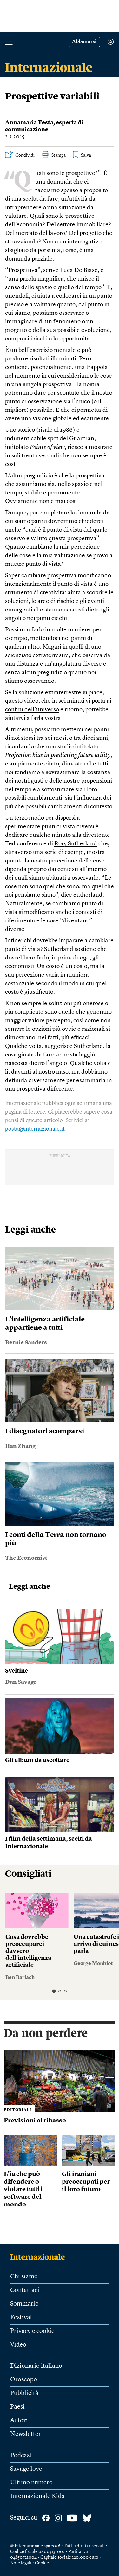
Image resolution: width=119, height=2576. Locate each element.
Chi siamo (24, 2277)
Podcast (21, 2456)
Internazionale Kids (37, 2496)
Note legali (21, 2563)
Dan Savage (21, 1682)
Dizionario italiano (36, 2366)
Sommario (24, 2304)
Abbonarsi (84, 42)
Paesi (17, 2407)
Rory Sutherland (76, 844)
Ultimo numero (31, 2483)
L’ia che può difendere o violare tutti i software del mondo (23, 2190)
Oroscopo (24, 2380)
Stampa (59, 155)
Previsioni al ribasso (35, 2121)
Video (18, 2345)
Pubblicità (24, 2393)
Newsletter (26, 2434)
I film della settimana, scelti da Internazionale (49, 1843)
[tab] (54, 1991)
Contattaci (25, 2290)
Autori (19, 2421)
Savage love (26, 2469)
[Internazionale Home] (40, 2257)
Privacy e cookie (32, 2331)
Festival (21, 2318)
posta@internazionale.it (35, 1129)
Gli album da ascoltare (37, 1761)
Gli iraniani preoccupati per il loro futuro (86, 2182)
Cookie (42, 2563)
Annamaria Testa (29, 123)
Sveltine (17, 1671)
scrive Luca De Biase (70, 271)
